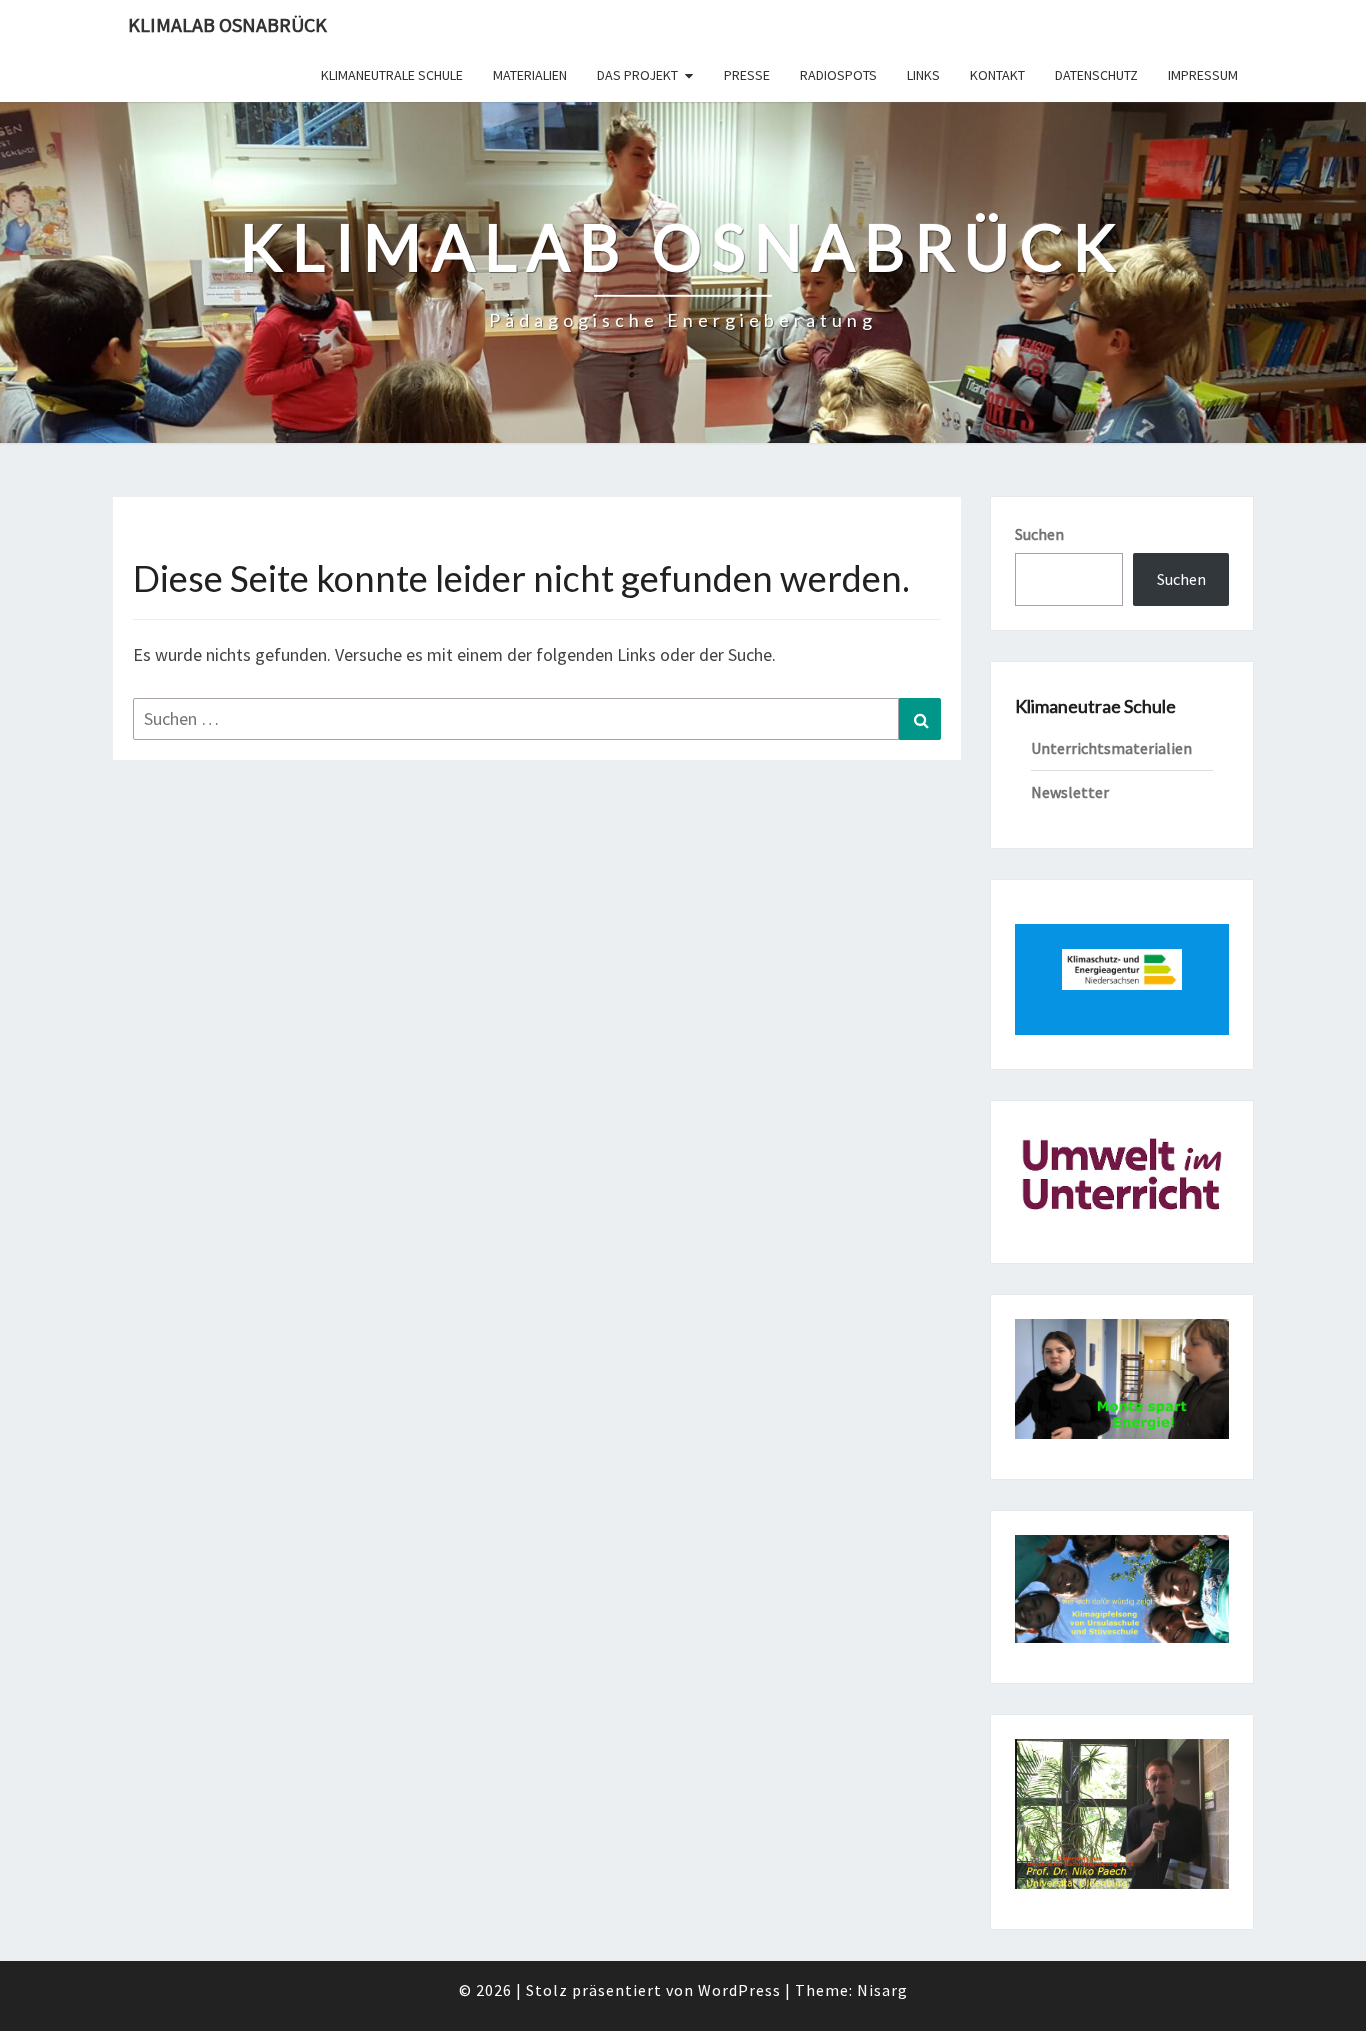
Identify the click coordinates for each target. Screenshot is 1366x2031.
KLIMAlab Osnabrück (227, 24)
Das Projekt (637, 75)
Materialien (530, 75)
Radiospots (838, 75)
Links (923, 75)
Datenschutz (1096, 75)
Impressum (1203, 75)
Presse (747, 75)
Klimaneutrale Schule (392, 75)
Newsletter (1070, 792)
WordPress (739, 1990)
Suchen (1039, 534)
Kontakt (997, 75)
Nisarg (882, 1990)
